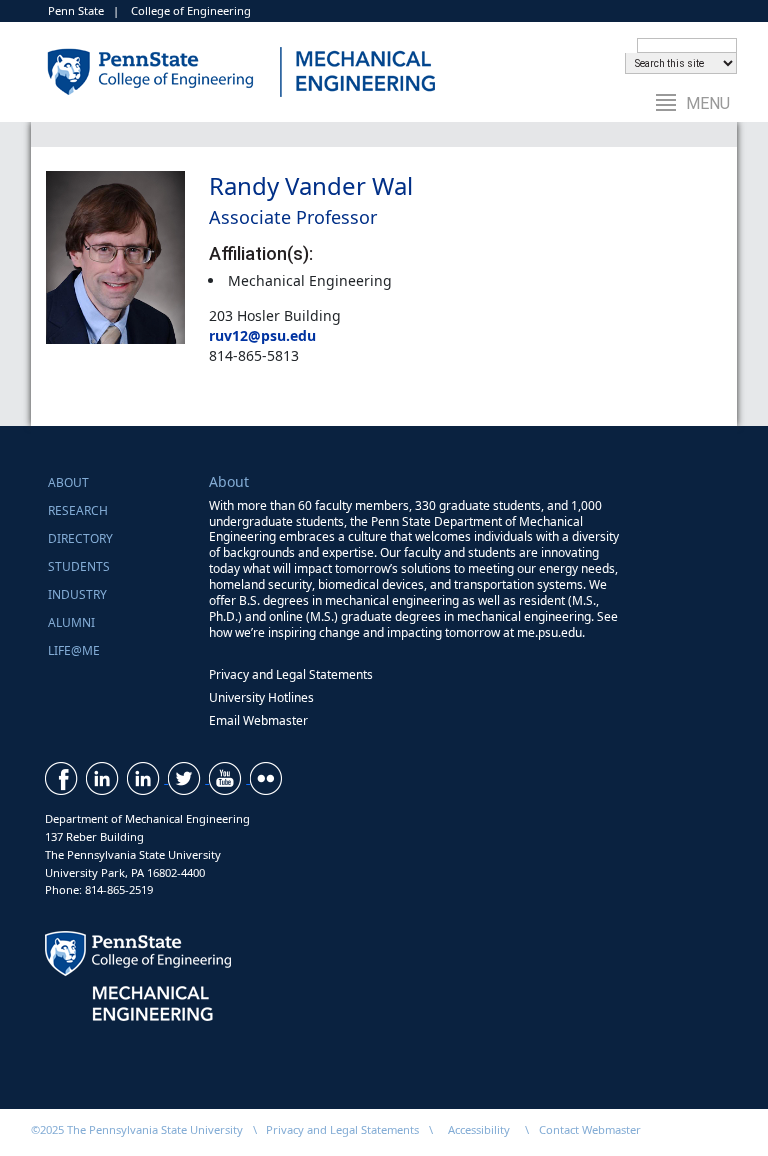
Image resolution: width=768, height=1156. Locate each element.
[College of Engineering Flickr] (268, 777)
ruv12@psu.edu (262, 335)
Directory (80, 538)
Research (78, 510)
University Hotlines (261, 697)
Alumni (71, 622)
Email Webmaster (258, 720)
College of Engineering (191, 10)
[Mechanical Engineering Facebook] (63, 777)
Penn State (76, 10)
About (68, 482)
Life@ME (74, 650)
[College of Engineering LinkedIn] (104, 777)
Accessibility (479, 1129)
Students (79, 566)
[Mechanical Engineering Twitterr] (188, 777)
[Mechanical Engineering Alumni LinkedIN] (147, 777)
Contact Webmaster (590, 1129)
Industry (77, 594)
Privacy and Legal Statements (291, 674)
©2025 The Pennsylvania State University (137, 1129)
